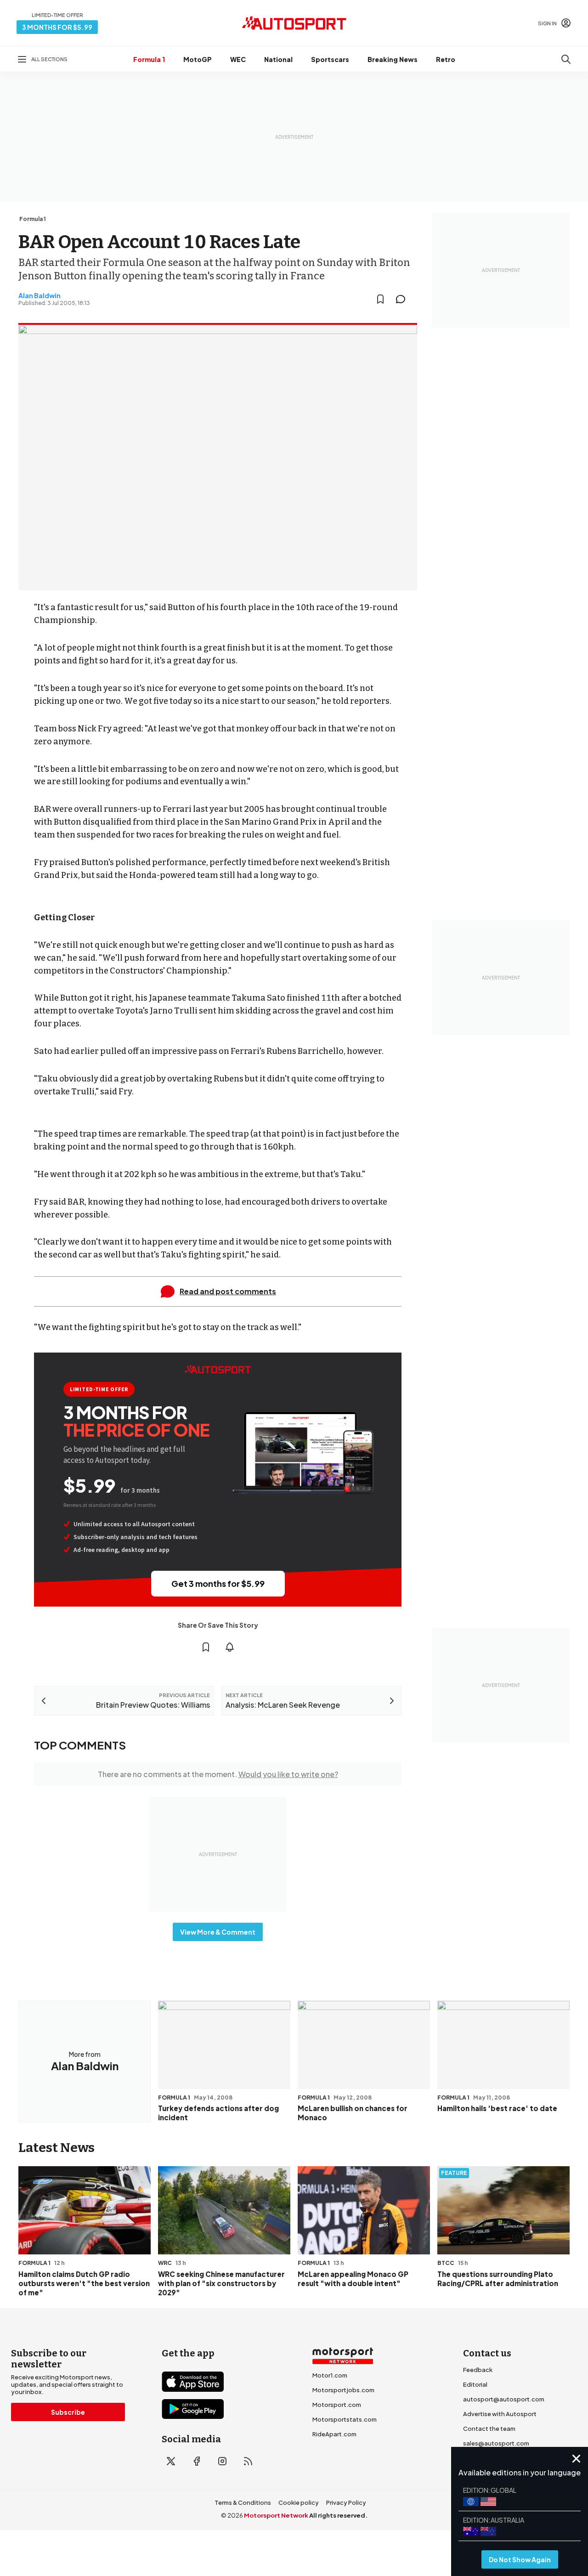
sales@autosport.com (496, 2443)
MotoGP (198, 59)
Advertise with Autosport (500, 2414)
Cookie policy (299, 2502)
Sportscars (330, 59)
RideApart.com (334, 2434)
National (278, 59)
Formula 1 (149, 59)
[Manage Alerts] (230, 1647)
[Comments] (403, 299)
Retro (446, 59)
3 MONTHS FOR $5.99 (57, 27)
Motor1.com (330, 2375)
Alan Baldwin (40, 295)
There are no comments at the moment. (218, 1774)
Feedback (478, 2370)
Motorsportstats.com (345, 2419)
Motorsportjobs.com (343, 2390)
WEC (238, 59)
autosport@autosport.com (504, 2399)
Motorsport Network (276, 2515)
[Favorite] (380, 299)
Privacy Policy (346, 2502)
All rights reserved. (338, 2515)
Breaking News (393, 59)
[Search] (566, 59)
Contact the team (489, 2429)
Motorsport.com (337, 2405)
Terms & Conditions (243, 2502)
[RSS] (248, 2461)
